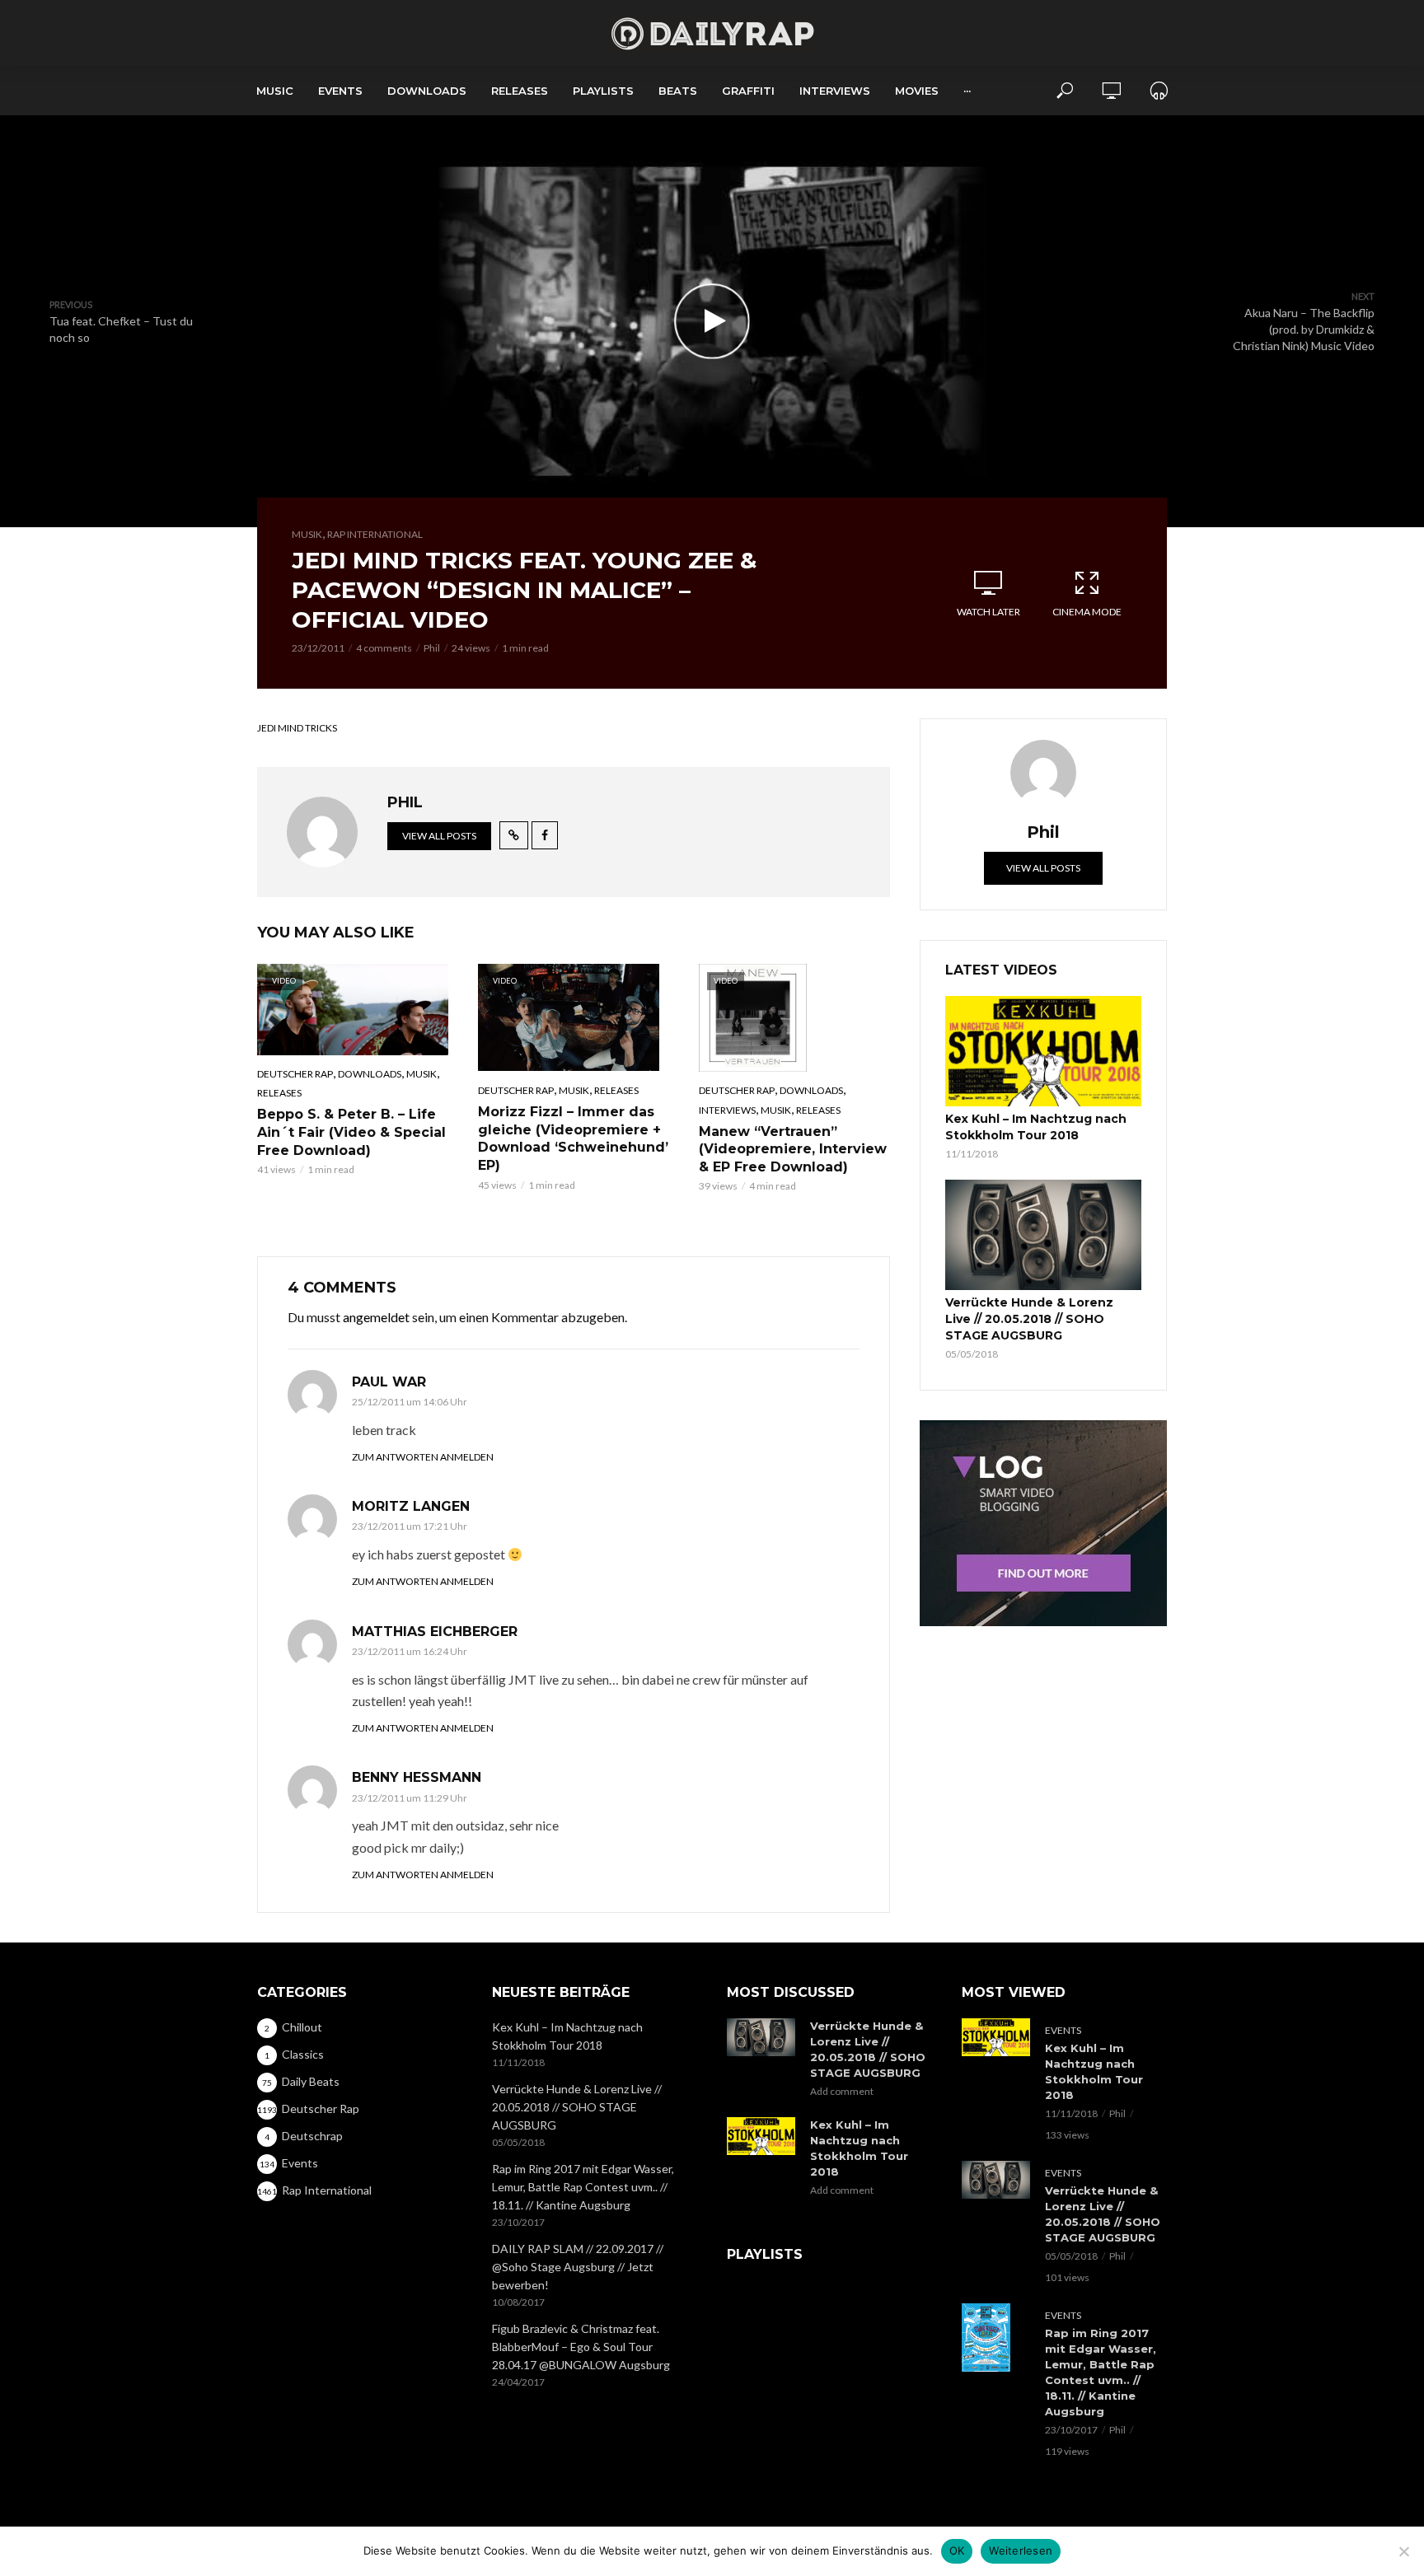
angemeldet (376, 1317)
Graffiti (748, 91)
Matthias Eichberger (435, 1632)
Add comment (842, 2091)
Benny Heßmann (417, 1777)
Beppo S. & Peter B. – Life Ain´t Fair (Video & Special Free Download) (351, 1132)
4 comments (384, 648)
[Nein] (1403, 2551)
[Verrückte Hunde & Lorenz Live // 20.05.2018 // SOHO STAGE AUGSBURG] (1043, 1235)
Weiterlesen (1021, 2550)
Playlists (603, 91)
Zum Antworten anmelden (423, 1457)
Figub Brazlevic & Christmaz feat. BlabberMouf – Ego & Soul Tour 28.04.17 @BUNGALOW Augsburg (581, 2347)
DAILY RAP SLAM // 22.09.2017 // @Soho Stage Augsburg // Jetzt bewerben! (578, 2267)
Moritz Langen (411, 1506)
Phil (432, 648)
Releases (520, 91)
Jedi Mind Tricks (297, 728)
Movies (917, 91)
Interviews (835, 91)
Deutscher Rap (295, 1074)
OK (957, 2550)
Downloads (427, 91)
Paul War (389, 1382)
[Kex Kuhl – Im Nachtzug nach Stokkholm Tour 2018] (1043, 1051)
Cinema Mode (1087, 612)
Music (275, 91)
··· (967, 91)
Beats (678, 91)
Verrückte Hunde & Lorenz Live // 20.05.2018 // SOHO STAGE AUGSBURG (1029, 1319)
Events (340, 91)
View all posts (439, 836)
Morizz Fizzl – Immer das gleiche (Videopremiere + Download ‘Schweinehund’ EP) (573, 1138)
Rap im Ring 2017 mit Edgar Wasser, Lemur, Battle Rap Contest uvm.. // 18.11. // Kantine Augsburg (583, 2187)
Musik (307, 534)
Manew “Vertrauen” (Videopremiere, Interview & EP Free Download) (793, 1149)
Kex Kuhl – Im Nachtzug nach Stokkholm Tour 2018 (1036, 1127)
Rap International (375, 534)
